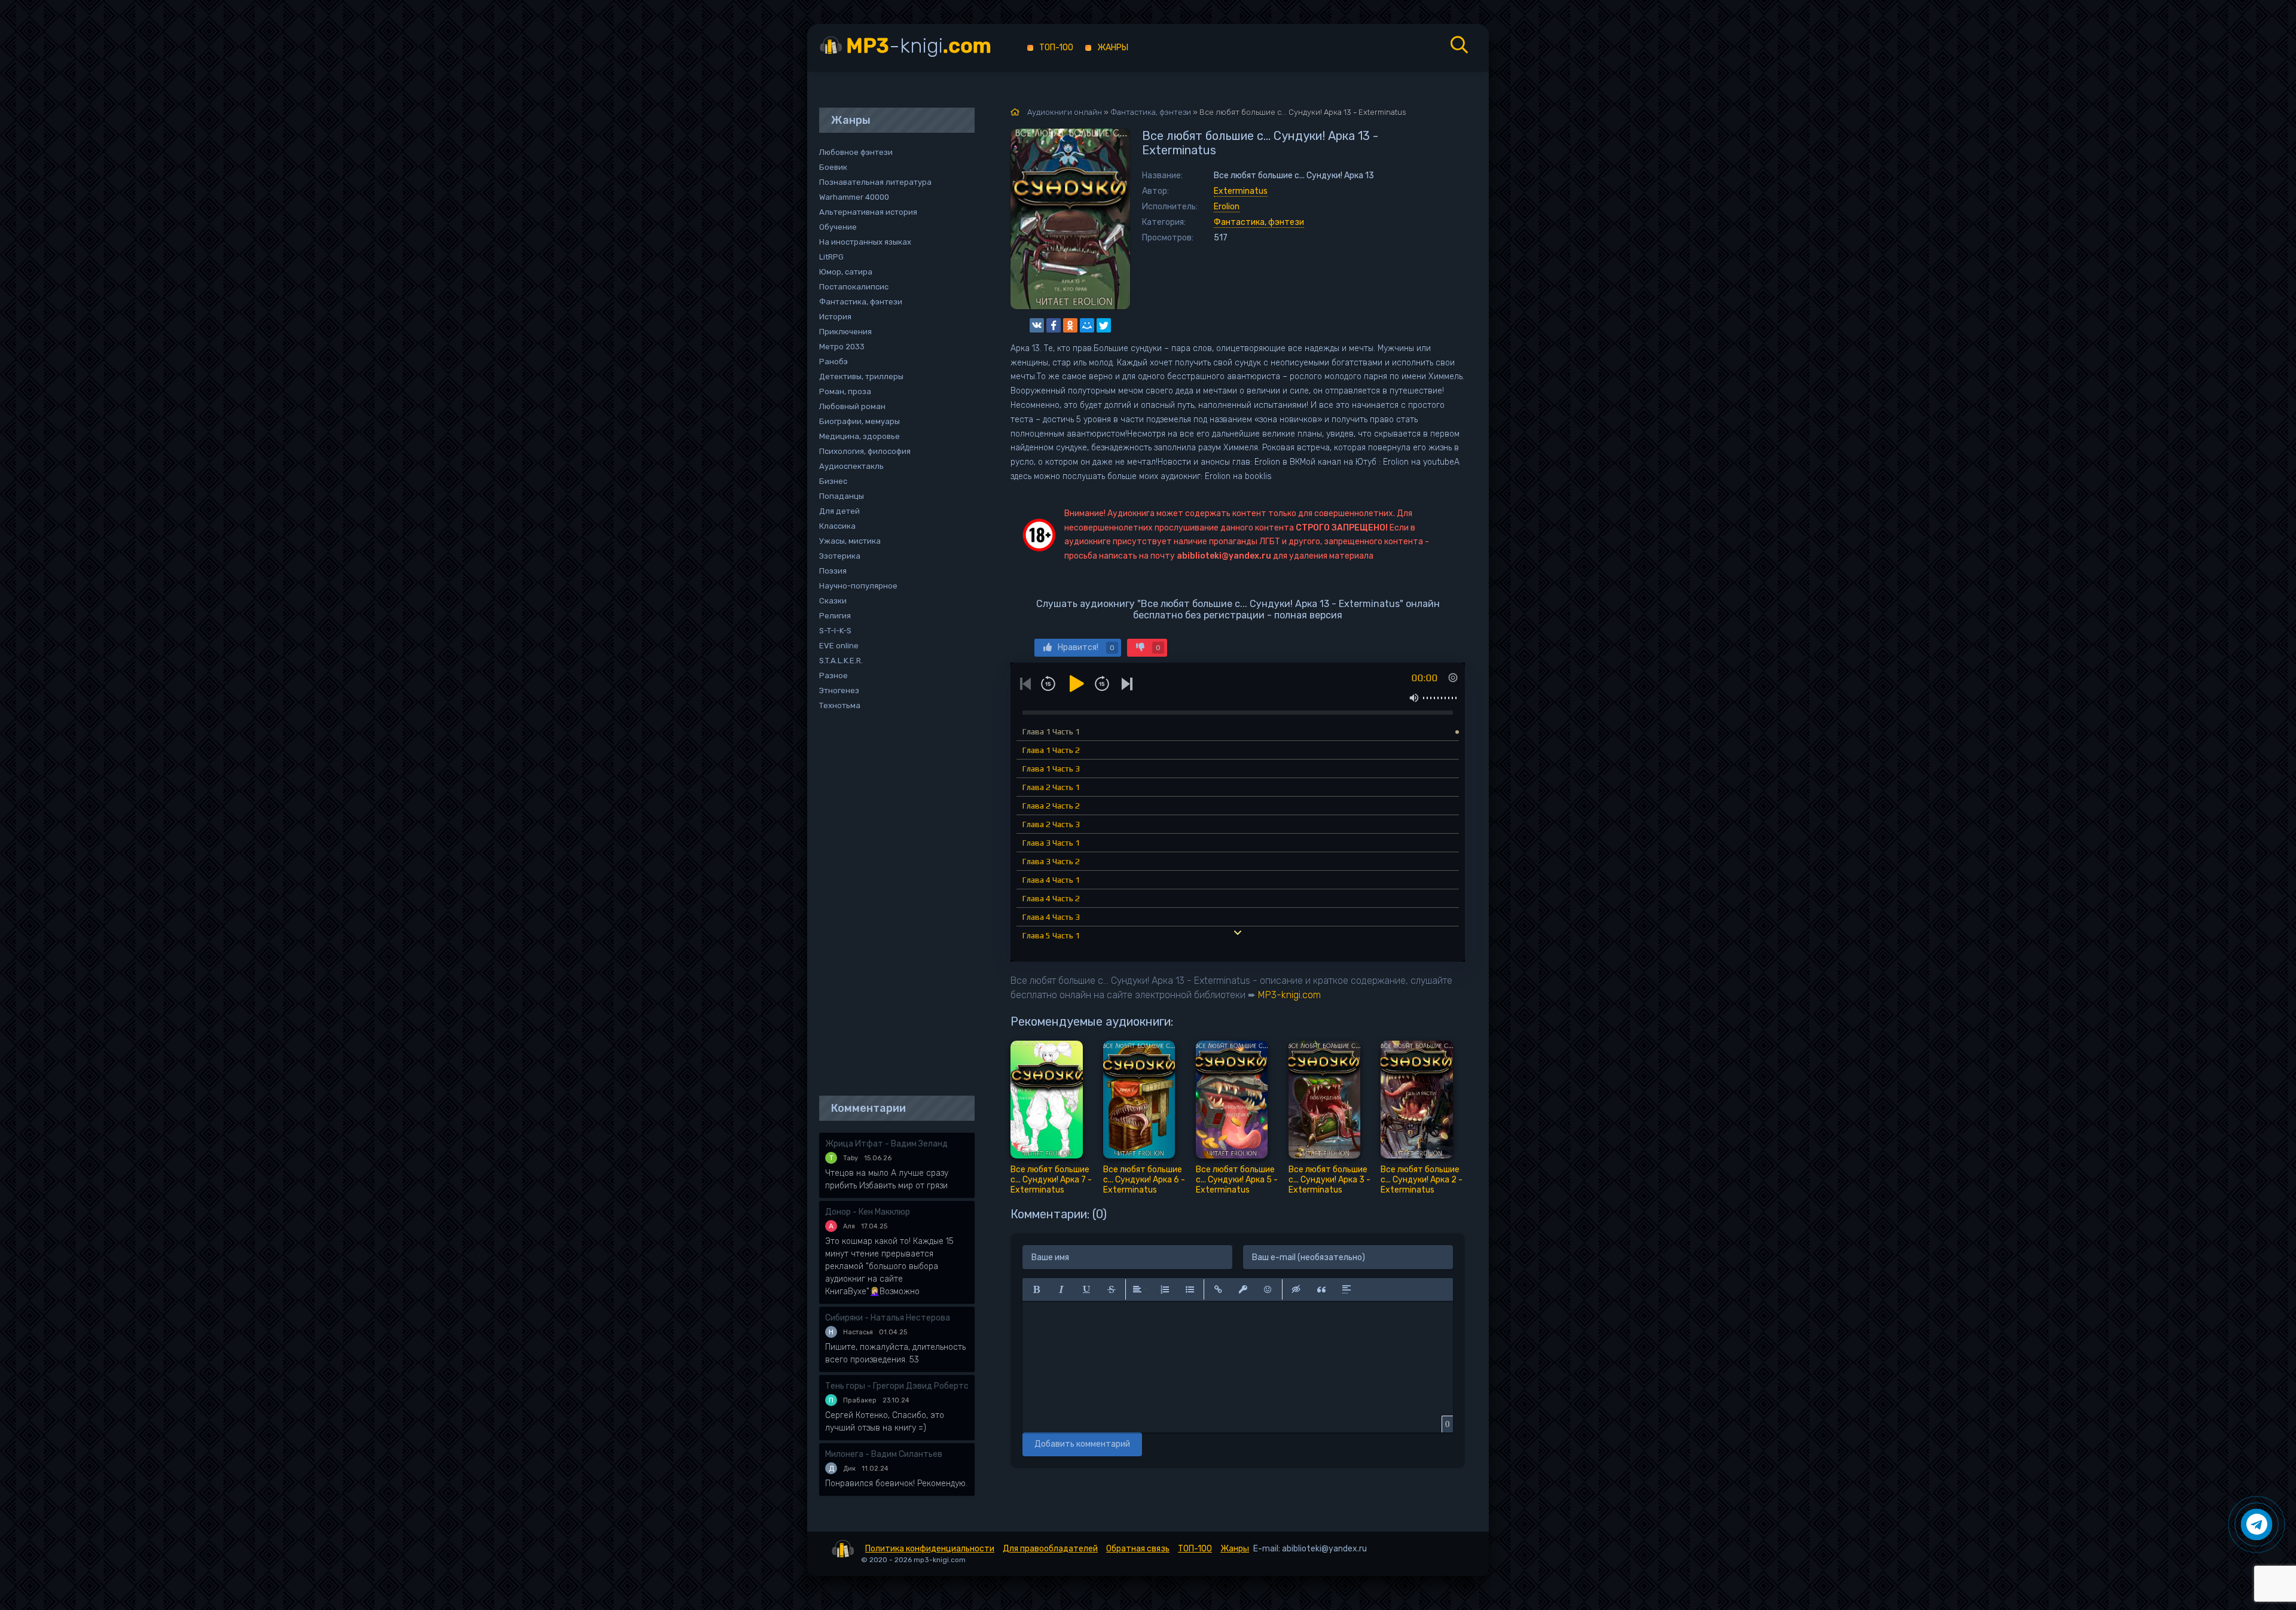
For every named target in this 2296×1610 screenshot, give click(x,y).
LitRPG (831, 257)
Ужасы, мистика (850, 541)
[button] (1036, 1289)
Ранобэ (833, 362)
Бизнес (833, 481)
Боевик (833, 167)
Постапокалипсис (854, 287)
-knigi (919, 46)
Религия (835, 616)
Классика (837, 526)
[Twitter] (1104, 325)
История (835, 317)
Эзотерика (840, 556)
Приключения (845, 332)
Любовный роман (852, 406)
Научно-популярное (858, 586)
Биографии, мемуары (860, 421)
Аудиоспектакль (851, 466)
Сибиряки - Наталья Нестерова (888, 1318)
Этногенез (839, 690)
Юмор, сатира (846, 272)
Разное (833, 676)
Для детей (839, 511)
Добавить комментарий (1082, 1444)
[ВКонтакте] (1037, 325)
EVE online (839, 646)
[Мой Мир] (1087, 325)
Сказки (833, 601)
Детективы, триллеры (861, 376)
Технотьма (840, 705)
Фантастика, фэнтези (1259, 222)
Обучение (838, 227)
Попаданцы (842, 496)
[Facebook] (1054, 325)
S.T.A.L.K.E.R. (841, 661)
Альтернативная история (868, 212)
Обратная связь (1138, 1549)
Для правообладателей (1050, 1549)
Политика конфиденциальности (930, 1549)
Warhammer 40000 (854, 197)
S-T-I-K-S (835, 631)
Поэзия (833, 571)
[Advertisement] (891, 904)
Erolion (1227, 207)
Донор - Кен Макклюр (868, 1212)
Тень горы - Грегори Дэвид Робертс (897, 1386)
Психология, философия (865, 451)
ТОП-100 (1056, 48)
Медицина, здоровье (860, 436)
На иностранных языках (865, 242)
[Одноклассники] (1070, 325)
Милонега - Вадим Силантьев (884, 1454)
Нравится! (1086, 647)
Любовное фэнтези (856, 152)
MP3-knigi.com (1289, 995)
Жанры (1113, 48)
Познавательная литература (875, 182)
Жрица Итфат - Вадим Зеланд (886, 1144)
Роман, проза (845, 391)
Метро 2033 (842, 347)
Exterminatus (1241, 191)
